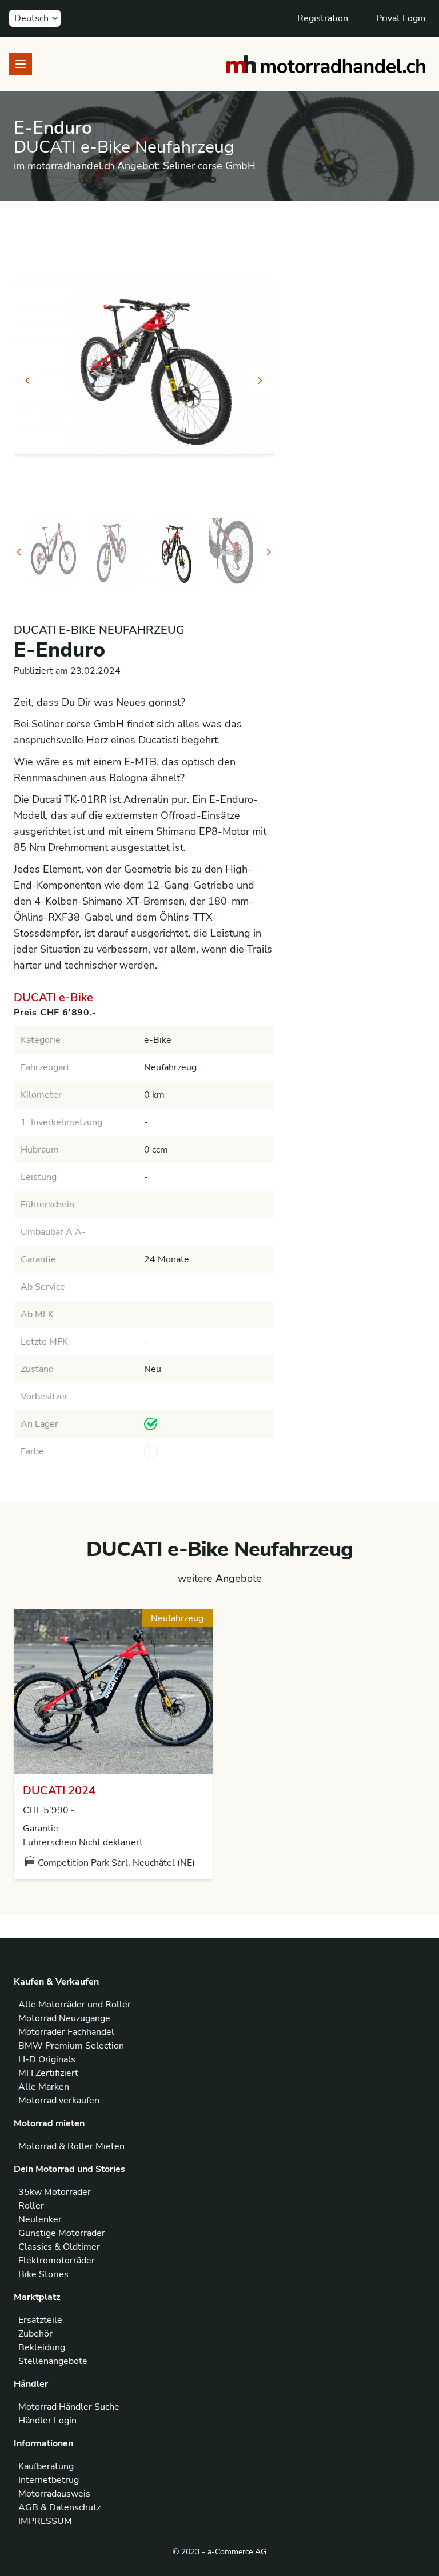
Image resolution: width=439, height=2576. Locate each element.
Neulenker (40, 2219)
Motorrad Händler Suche (69, 2407)
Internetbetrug (49, 2480)
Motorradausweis (54, 2494)
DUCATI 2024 (59, 1791)
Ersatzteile (40, 2320)
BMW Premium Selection (71, 2046)
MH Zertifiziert (48, 2073)
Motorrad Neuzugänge (64, 2018)
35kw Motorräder (55, 2192)
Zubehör (35, 2334)
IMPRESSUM (45, 2521)
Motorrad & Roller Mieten (71, 2146)
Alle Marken (44, 2087)
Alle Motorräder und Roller (75, 2005)
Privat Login (401, 18)
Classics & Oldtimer (59, 2247)
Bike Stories (43, 2274)
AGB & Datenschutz (59, 2507)
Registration (323, 18)
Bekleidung (42, 2347)
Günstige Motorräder (62, 2233)
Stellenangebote (53, 2361)
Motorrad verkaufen (59, 2101)
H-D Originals (47, 2059)
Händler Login (47, 2421)
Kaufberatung (46, 2466)
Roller (31, 2206)
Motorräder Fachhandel (66, 2032)
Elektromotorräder (57, 2261)
